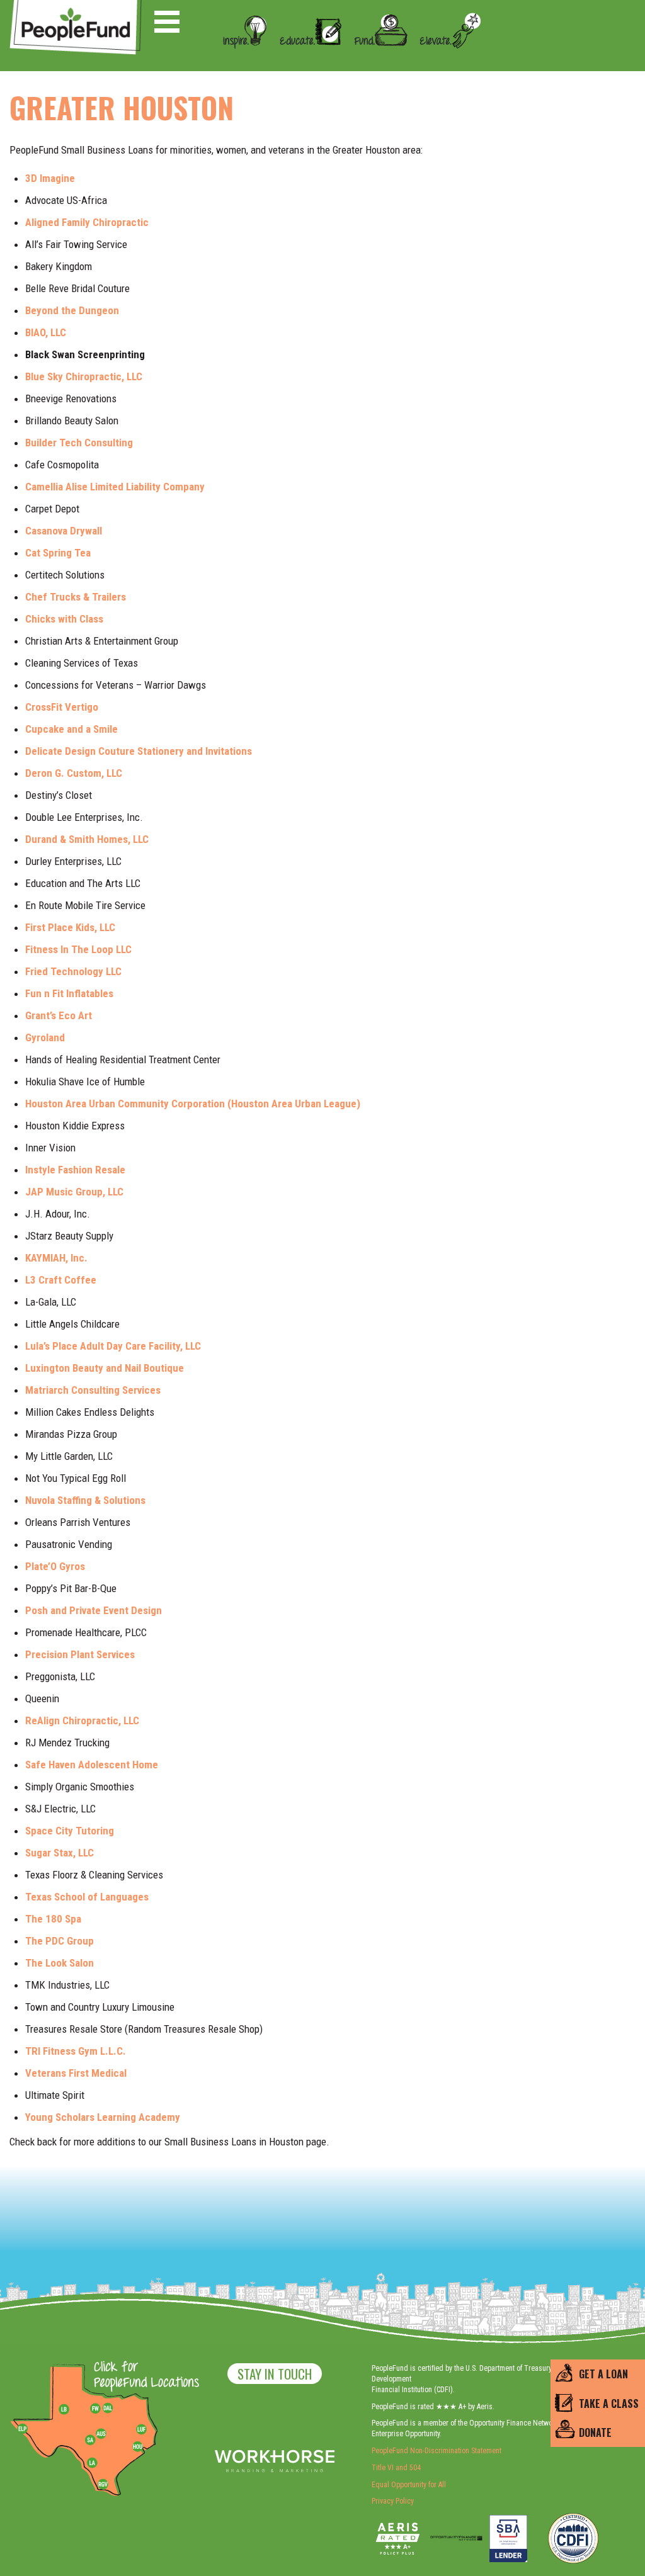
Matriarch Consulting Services (94, 1390)
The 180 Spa (53, 1919)
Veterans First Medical (76, 2073)
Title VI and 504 (396, 2468)
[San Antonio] (90, 2440)
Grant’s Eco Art (59, 1015)
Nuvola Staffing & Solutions (85, 1500)
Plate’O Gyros (55, 1566)
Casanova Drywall (65, 531)
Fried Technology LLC (73, 971)
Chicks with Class (64, 619)
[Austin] (101, 2432)
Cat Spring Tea (58, 553)
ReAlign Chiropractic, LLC (82, 1720)
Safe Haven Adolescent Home (92, 1765)
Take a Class (609, 2404)
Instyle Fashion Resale (77, 1170)
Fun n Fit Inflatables (69, 993)
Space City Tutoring (70, 1831)
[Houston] (137, 2446)
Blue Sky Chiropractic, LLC (84, 376)
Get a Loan (603, 2374)
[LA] (92, 2463)
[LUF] (141, 2429)
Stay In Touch (275, 2374)
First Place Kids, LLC (70, 927)
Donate (595, 2432)
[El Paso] (23, 2429)
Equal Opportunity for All (409, 2485)
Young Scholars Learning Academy (104, 2117)
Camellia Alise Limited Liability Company (116, 487)
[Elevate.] (445, 59)
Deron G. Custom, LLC (74, 773)
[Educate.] (306, 59)
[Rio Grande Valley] (103, 2484)
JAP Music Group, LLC (74, 1192)
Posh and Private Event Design (94, 1610)
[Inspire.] (241, 59)
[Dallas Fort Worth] (108, 2409)
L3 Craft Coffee (61, 1280)
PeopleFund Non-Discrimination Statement (437, 2451)
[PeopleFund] (76, 7)
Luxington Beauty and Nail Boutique (105, 1368)
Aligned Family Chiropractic (87, 222)
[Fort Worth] (95, 2409)
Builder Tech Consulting (80, 443)
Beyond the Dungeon (72, 310)
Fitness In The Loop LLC (78, 949)
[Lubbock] (69, 2409)
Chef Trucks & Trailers (76, 597)
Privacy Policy (393, 2501)
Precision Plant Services (80, 1654)
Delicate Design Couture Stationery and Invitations (139, 751)
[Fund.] (376, 59)
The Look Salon (60, 1963)
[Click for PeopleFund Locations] (143, 2376)
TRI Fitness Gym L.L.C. (76, 2051)
